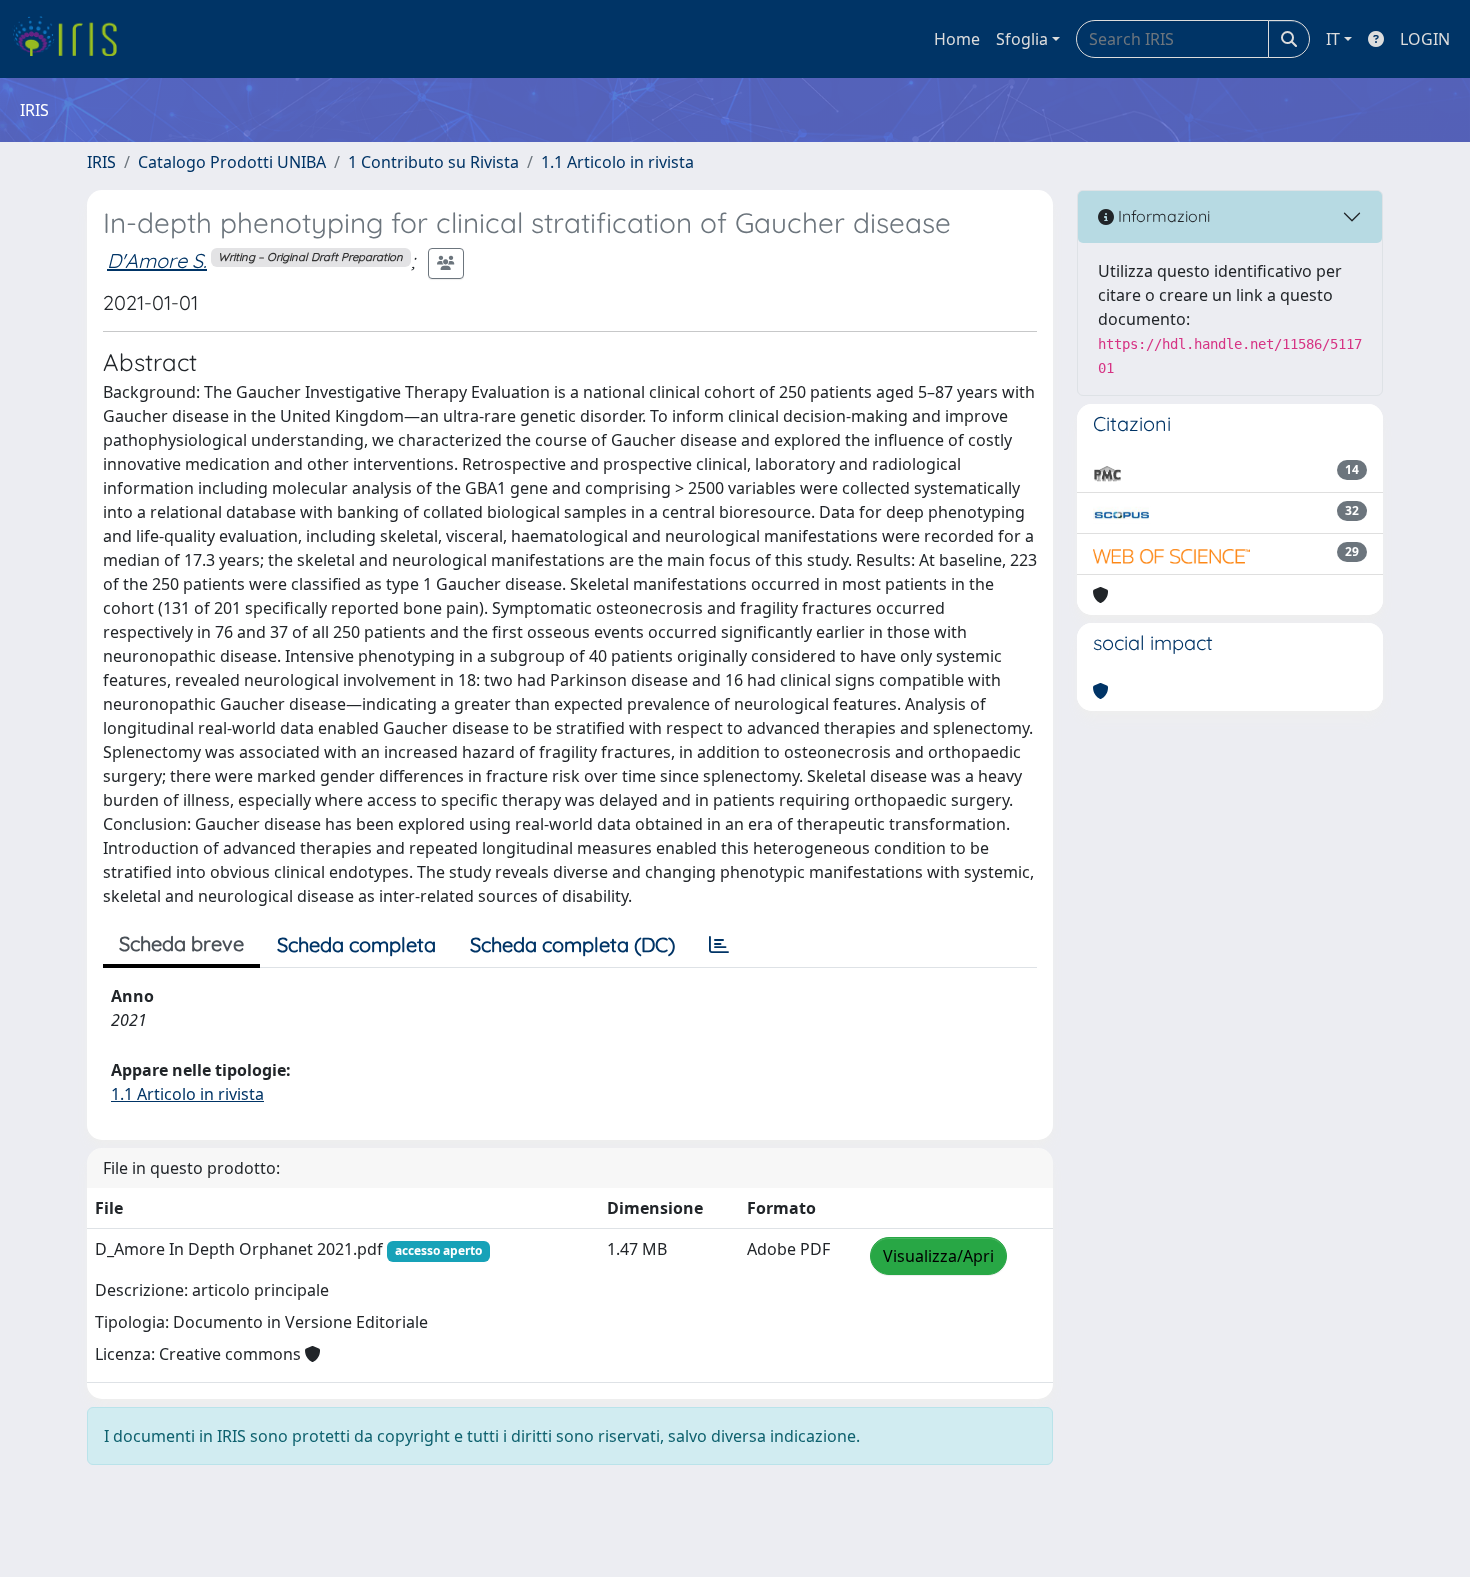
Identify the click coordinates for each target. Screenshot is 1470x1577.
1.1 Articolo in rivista (617, 162)
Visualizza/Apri (938, 1256)
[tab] (719, 945)
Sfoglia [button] (1022, 39)
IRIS (101, 162)
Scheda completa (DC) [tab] (572, 944)
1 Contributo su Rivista (433, 162)
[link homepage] (72, 39)
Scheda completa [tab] (356, 944)
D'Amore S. (157, 260)
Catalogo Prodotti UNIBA (232, 162)
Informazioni (1162, 216)
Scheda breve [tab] (181, 943)
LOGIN (1425, 39)
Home (957, 39)
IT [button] (1333, 39)
